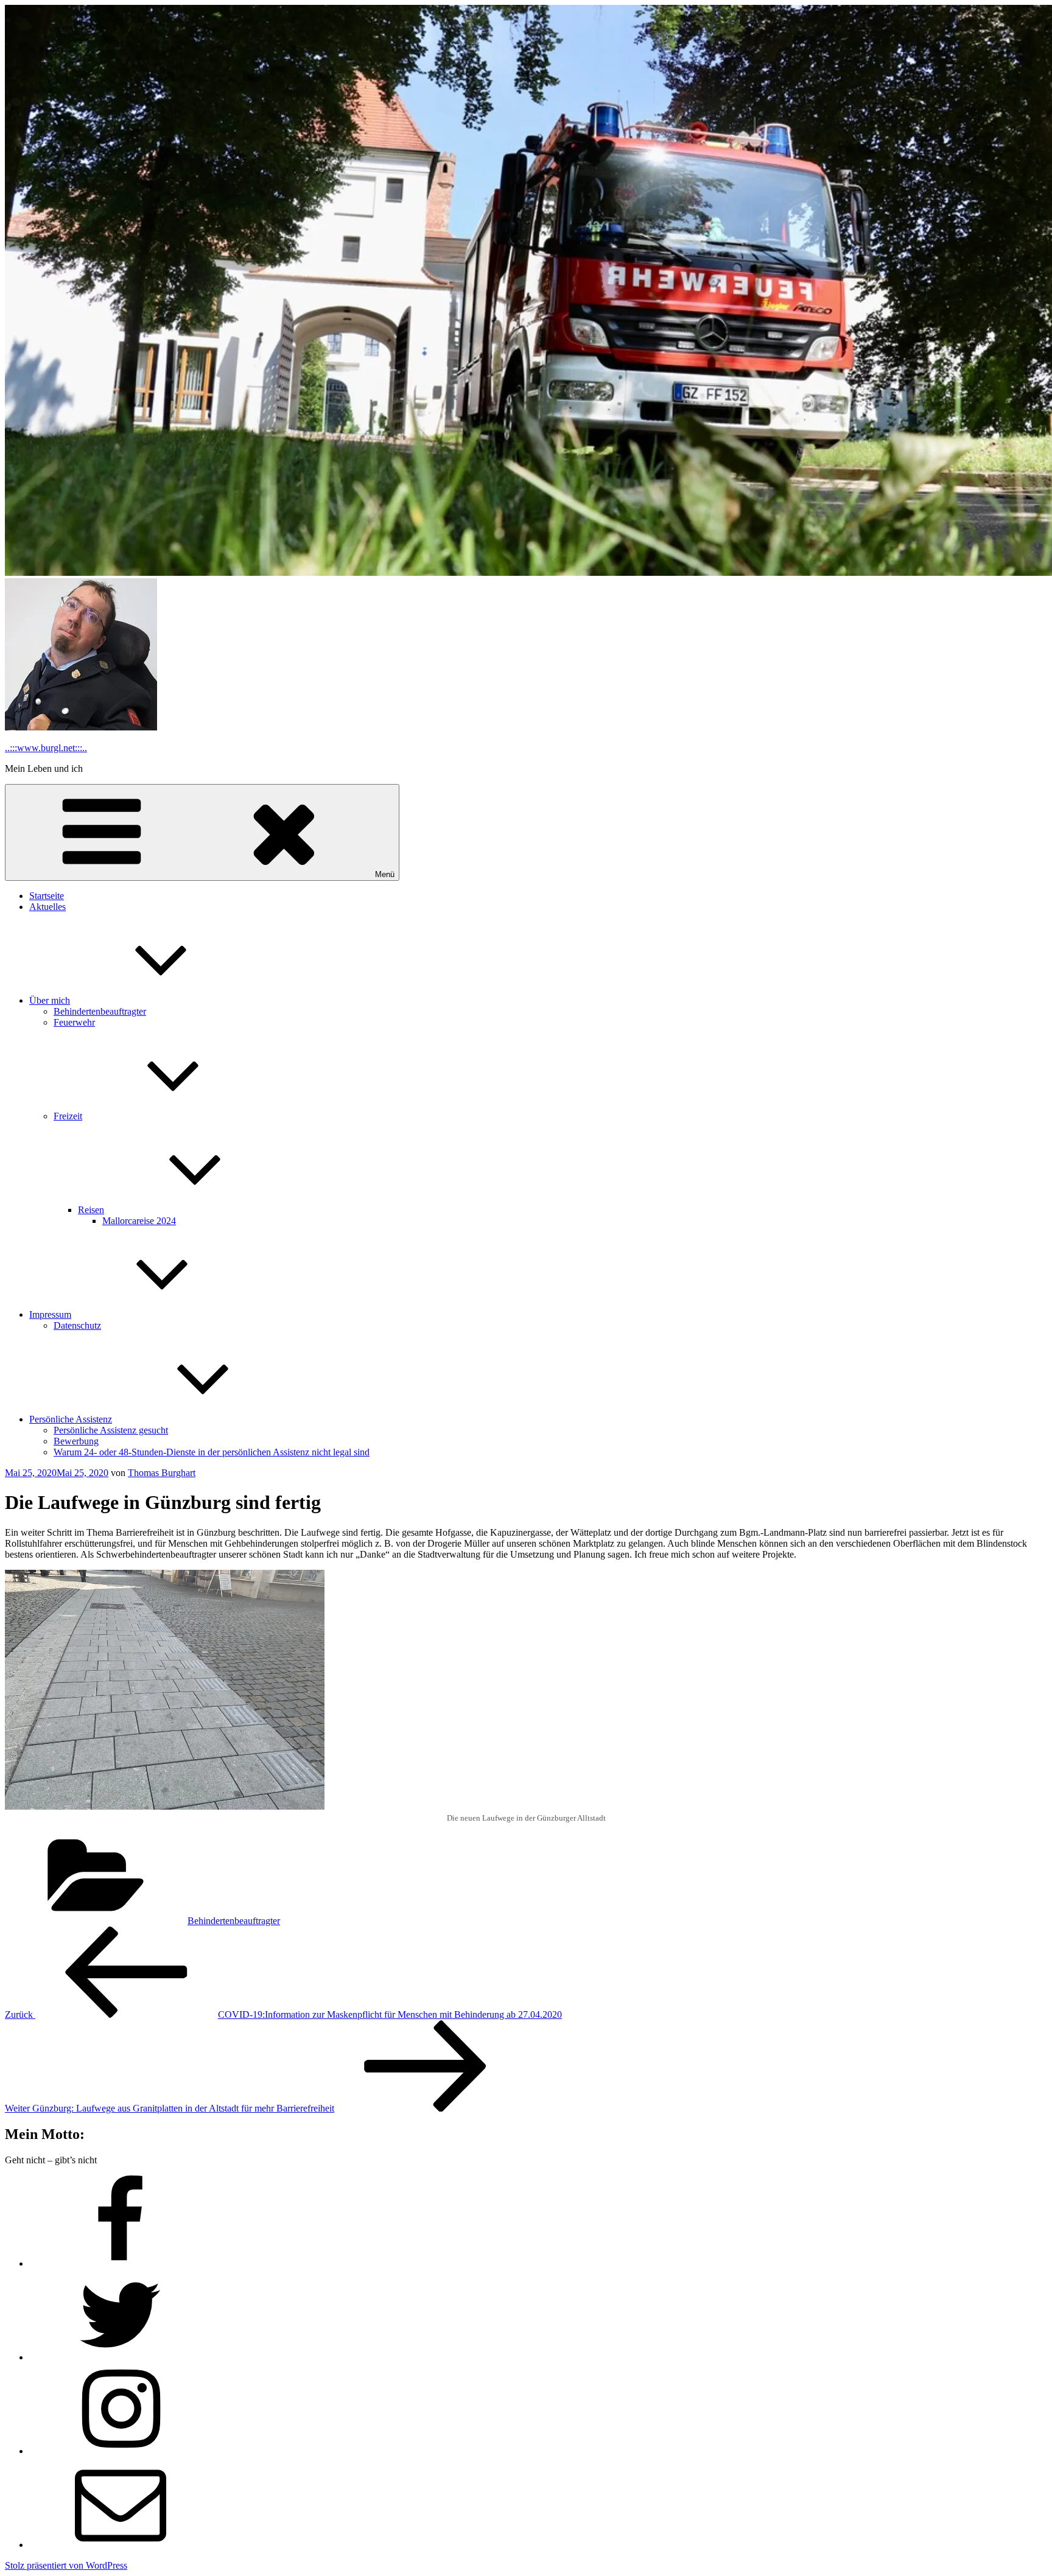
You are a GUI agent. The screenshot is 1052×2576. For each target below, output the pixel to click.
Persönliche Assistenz (71, 1419)
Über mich (50, 1000)
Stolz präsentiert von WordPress (66, 2565)
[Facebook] (121, 2263)
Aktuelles (47, 907)
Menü (385, 874)
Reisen (91, 1210)
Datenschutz (77, 1325)
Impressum (50, 1314)
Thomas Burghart (162, 1473)
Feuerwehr (74, 1022)
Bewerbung (76, 1441)
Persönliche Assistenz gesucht (111, 1430)
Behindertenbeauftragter (100, 1011)
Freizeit (68, 1116)
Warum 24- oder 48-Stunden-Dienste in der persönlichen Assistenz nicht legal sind (212, 1452)
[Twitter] (121, 2357)
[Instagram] (121, 2451)
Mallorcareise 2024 (139, 1221)
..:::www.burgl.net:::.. (46, 748)
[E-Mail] (121, 2545)
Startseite (47, 896)
